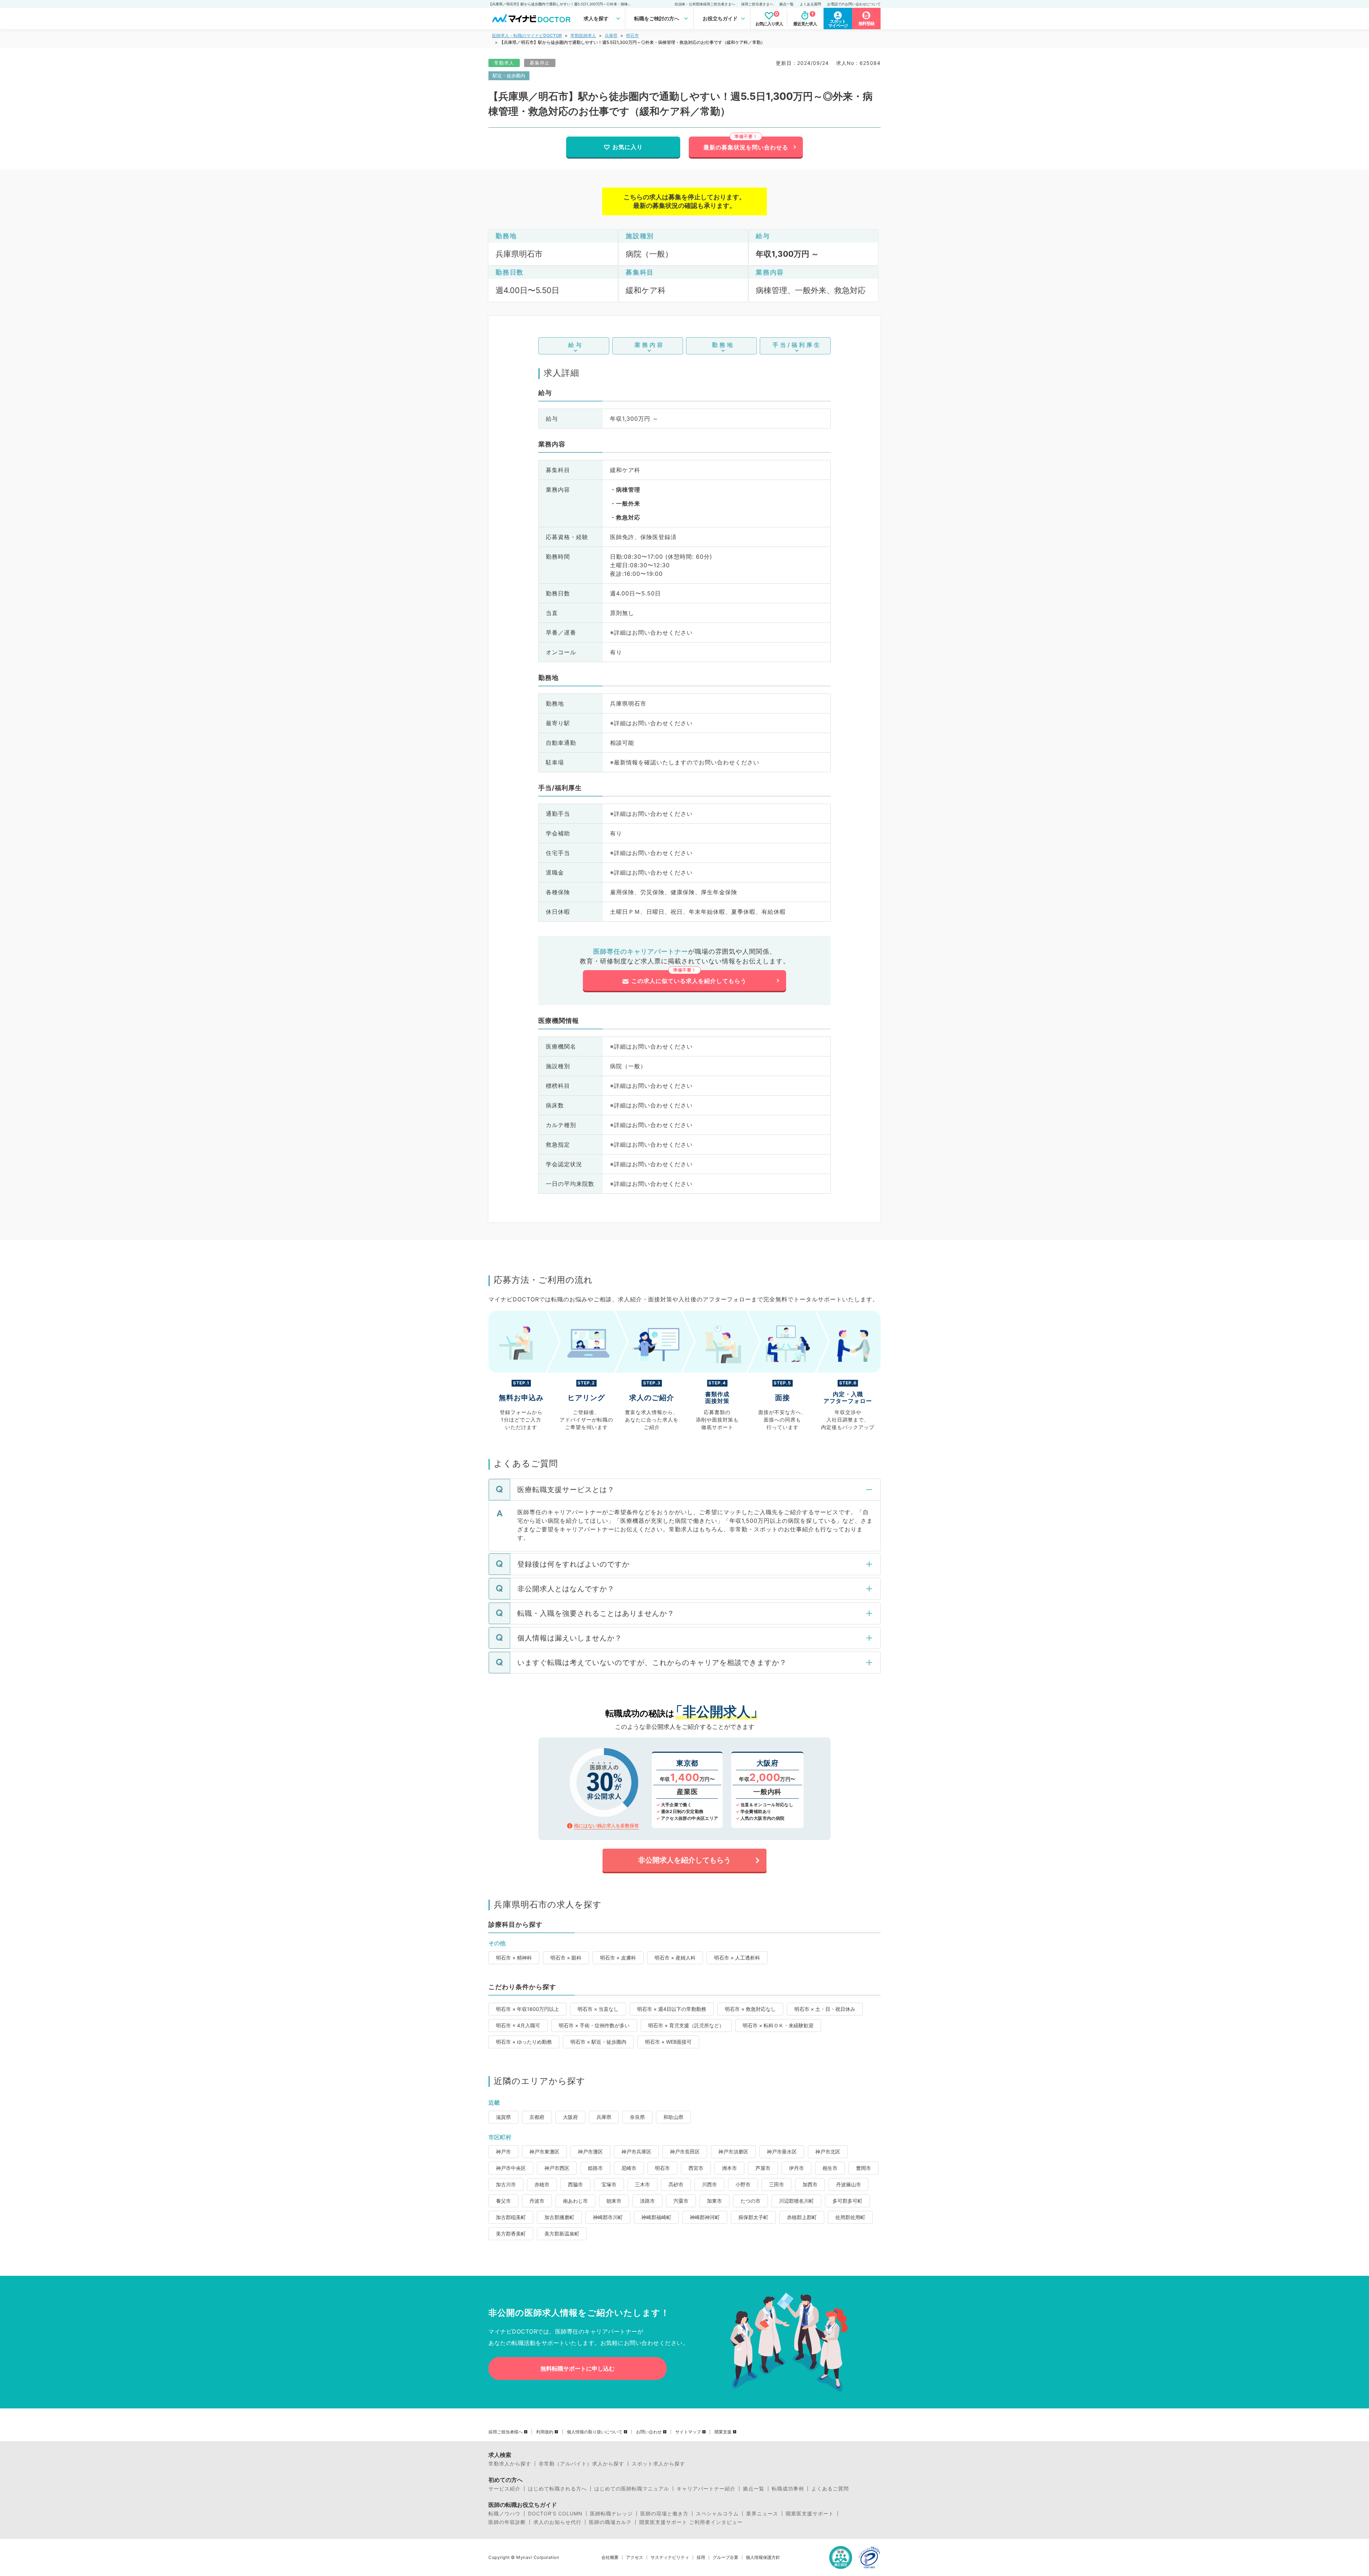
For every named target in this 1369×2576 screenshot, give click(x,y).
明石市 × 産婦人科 (675, 1958)
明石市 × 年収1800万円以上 (527, 2009)
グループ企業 (725, 2557)
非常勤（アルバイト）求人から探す (581, 2464)
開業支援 (723, 2432)
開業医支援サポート (810, 2514)
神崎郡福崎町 (656, 2217)
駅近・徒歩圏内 (509, 76)
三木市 (642, 2184)
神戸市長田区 (685, 2152)
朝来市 (614, 2201)
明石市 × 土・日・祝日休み (825, 2009)
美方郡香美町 (511, 2234)
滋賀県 (503, 2117)
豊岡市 (863, 2168)
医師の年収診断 (507, 2522)
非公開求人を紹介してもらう (684, 1860)
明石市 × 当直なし (598, 2009)
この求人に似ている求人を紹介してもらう (689, 981)
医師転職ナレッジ (611, 2514)
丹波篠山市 (848, 2184)
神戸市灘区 (590, 2152)
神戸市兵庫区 (636, 2152)
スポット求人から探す (658, 2464)
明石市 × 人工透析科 (737, 1958)
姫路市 (595, 2168)
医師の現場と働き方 (664, 2514)
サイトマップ (688, 2432)
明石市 (632, 35)
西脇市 (575, 2184)
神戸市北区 (828, 2152)
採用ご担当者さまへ (757, 4)
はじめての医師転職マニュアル (632, 2489)
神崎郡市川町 (608, 2217)
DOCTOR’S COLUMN (555, 2514)
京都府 (537, 2117)
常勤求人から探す (510, 2464)
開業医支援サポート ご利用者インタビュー (691, 2522)
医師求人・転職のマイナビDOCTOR (527, 35)
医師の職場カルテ (610, 2522)
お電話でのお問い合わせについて (854, 4)
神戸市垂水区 (782, 2152)
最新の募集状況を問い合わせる (746, 147)
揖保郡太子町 (753, 2217)
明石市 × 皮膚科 (618, 1958)
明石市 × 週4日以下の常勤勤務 (672, 2009)
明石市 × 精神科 (514, 1958)
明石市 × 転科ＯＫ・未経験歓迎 (778, 2025)
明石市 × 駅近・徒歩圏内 (598, 2042)
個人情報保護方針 (763, 2557)
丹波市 (537, 2201)
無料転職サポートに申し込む (578, 2368)
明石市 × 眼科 (566, 1958)
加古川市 (506, 2184)
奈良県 (637, 2117)
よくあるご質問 (830, 2489)
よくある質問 (810, 4)
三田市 (776, 2184)
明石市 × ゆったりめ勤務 (524, 2042)
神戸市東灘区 (544, 2152)
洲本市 (729, 2168)
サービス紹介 (504, 2489)
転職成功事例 (788, 2489)
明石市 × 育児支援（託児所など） (686, 2025)
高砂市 (676, 2184)
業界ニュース (762, 2514)
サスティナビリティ (670, 2557)
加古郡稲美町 (511, 2217)
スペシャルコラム (717, 2514)
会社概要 (610, 2557)
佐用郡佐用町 (850, 2217)
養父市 (503, 2201)
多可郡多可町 (847, 2201)
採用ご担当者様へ (506, 2432)
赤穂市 (542, 2184)
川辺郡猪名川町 (796, 2201)
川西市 (709, 2184)
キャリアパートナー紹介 (706, 2489)
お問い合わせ (649, 2432)
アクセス (635, 2557)
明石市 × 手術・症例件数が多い (594, 2025)
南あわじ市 (575, 2201)
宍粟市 (681, 2201)
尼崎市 (629, 2168)
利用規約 (545, 2432)
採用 (701, 2557)
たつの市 (750, 2201)
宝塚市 (609, 2184)
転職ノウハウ (504, 2514)
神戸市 (503, 2152)
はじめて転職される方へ (557, 2489)
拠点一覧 (786, 4)
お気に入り (628, 147)
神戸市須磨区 (733, 2152)
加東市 (714, 2201)
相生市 (830, 2168)
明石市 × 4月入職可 (518, 2025)
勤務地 (723, 345)
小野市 (743, 2184)
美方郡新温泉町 (562, 2234)
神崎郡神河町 (705, 2217)
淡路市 (647, 2201)
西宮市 (696, 2168)
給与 (576, 345)
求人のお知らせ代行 (557, 2522)
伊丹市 (796, 2168)
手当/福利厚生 (797, 345)
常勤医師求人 (583, 35)
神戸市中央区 (511, 2168)
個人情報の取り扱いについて (595, 2432)
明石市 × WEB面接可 (668, 2042)
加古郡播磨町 (559, 2217)
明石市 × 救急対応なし (750, 2009)
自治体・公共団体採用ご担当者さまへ (705, 4)
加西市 (810, 2184)
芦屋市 (763, 2168)
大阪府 (570, 2117)
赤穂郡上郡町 (802, 2217)
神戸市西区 (557, 2168)
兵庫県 (611, 35)
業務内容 (650, 345)
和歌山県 (673, 2117)
